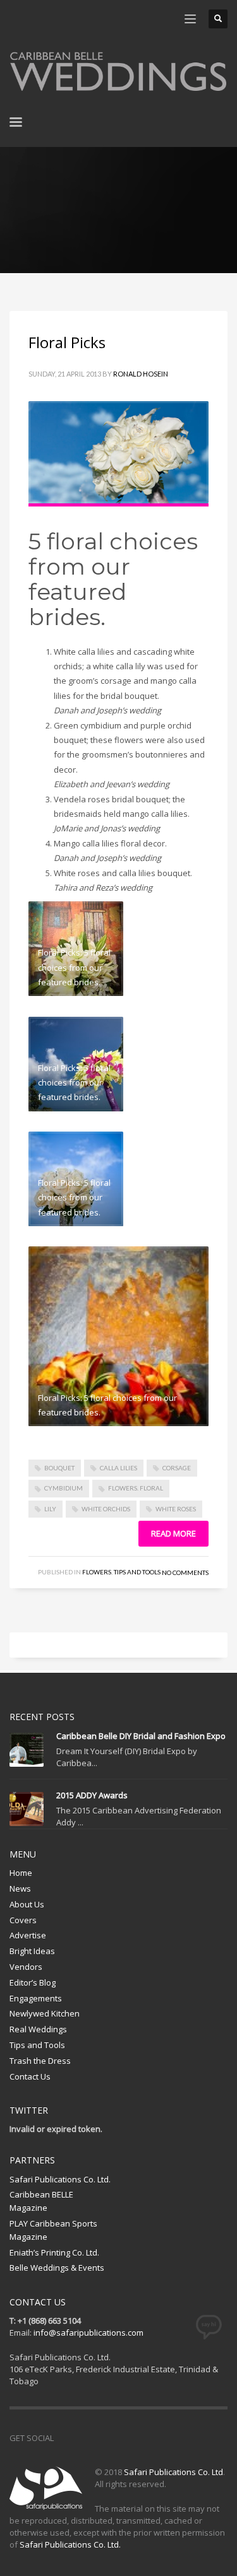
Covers (23, 1920)
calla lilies (118, 1468)
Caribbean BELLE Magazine (41, 2201)
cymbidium (64, 1488)
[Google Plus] (120, 2438)
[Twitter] (38, 19)
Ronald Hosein (141, 374)
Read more (173, 1533)
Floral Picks (67, 342)
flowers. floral (136, 1488)
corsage (177, 1468)
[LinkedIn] (95, 19)
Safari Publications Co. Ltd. (60, 2179)
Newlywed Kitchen (45, 2013)
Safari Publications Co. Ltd (173, 2472)
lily (50, 1509)
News (20, 1888)
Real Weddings (38, 2029)
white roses (176, 1509)
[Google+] (76, 19)
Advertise (28, 1935)
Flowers (97, 1572)
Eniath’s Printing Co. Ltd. (54, 2252)
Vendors (26, 1967)
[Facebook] (19, 19)
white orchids (106, 1509)
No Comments (185, 1572)
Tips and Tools (137, 1572)
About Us (27, 1904)
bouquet (59, 1468)
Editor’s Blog (33, 1982)
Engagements (36, 1998)
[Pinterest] (57, 19)
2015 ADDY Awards (92, 1795)
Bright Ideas (32, 1951)
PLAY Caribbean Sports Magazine (53, 2230)
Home (21, 1873)
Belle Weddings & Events (57, 2268)
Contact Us (30, 2076)
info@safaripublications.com (88, 2333)
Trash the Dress (40, 2061)
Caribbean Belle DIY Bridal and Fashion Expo (141, 1736)
